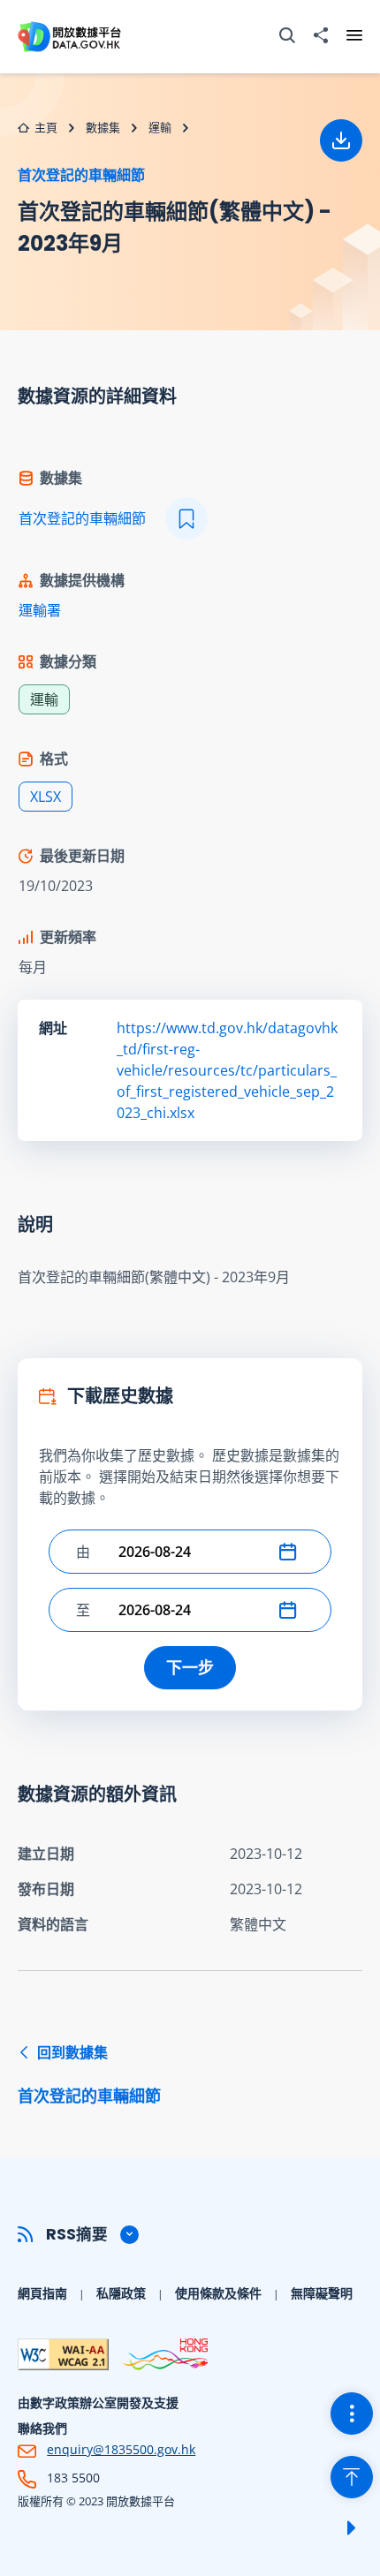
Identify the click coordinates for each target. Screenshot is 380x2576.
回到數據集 (89, 2074)
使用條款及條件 (218, 2293)
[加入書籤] (186, 518)
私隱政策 (121, 2293)
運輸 (160, 127)
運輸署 (40, 610)
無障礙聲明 (322, 2293)
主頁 (46, 127)
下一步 (190, 1667)
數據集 (103, 127)
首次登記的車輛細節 (81, 175)
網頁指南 (42, 2293)
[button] (292, 1552)
